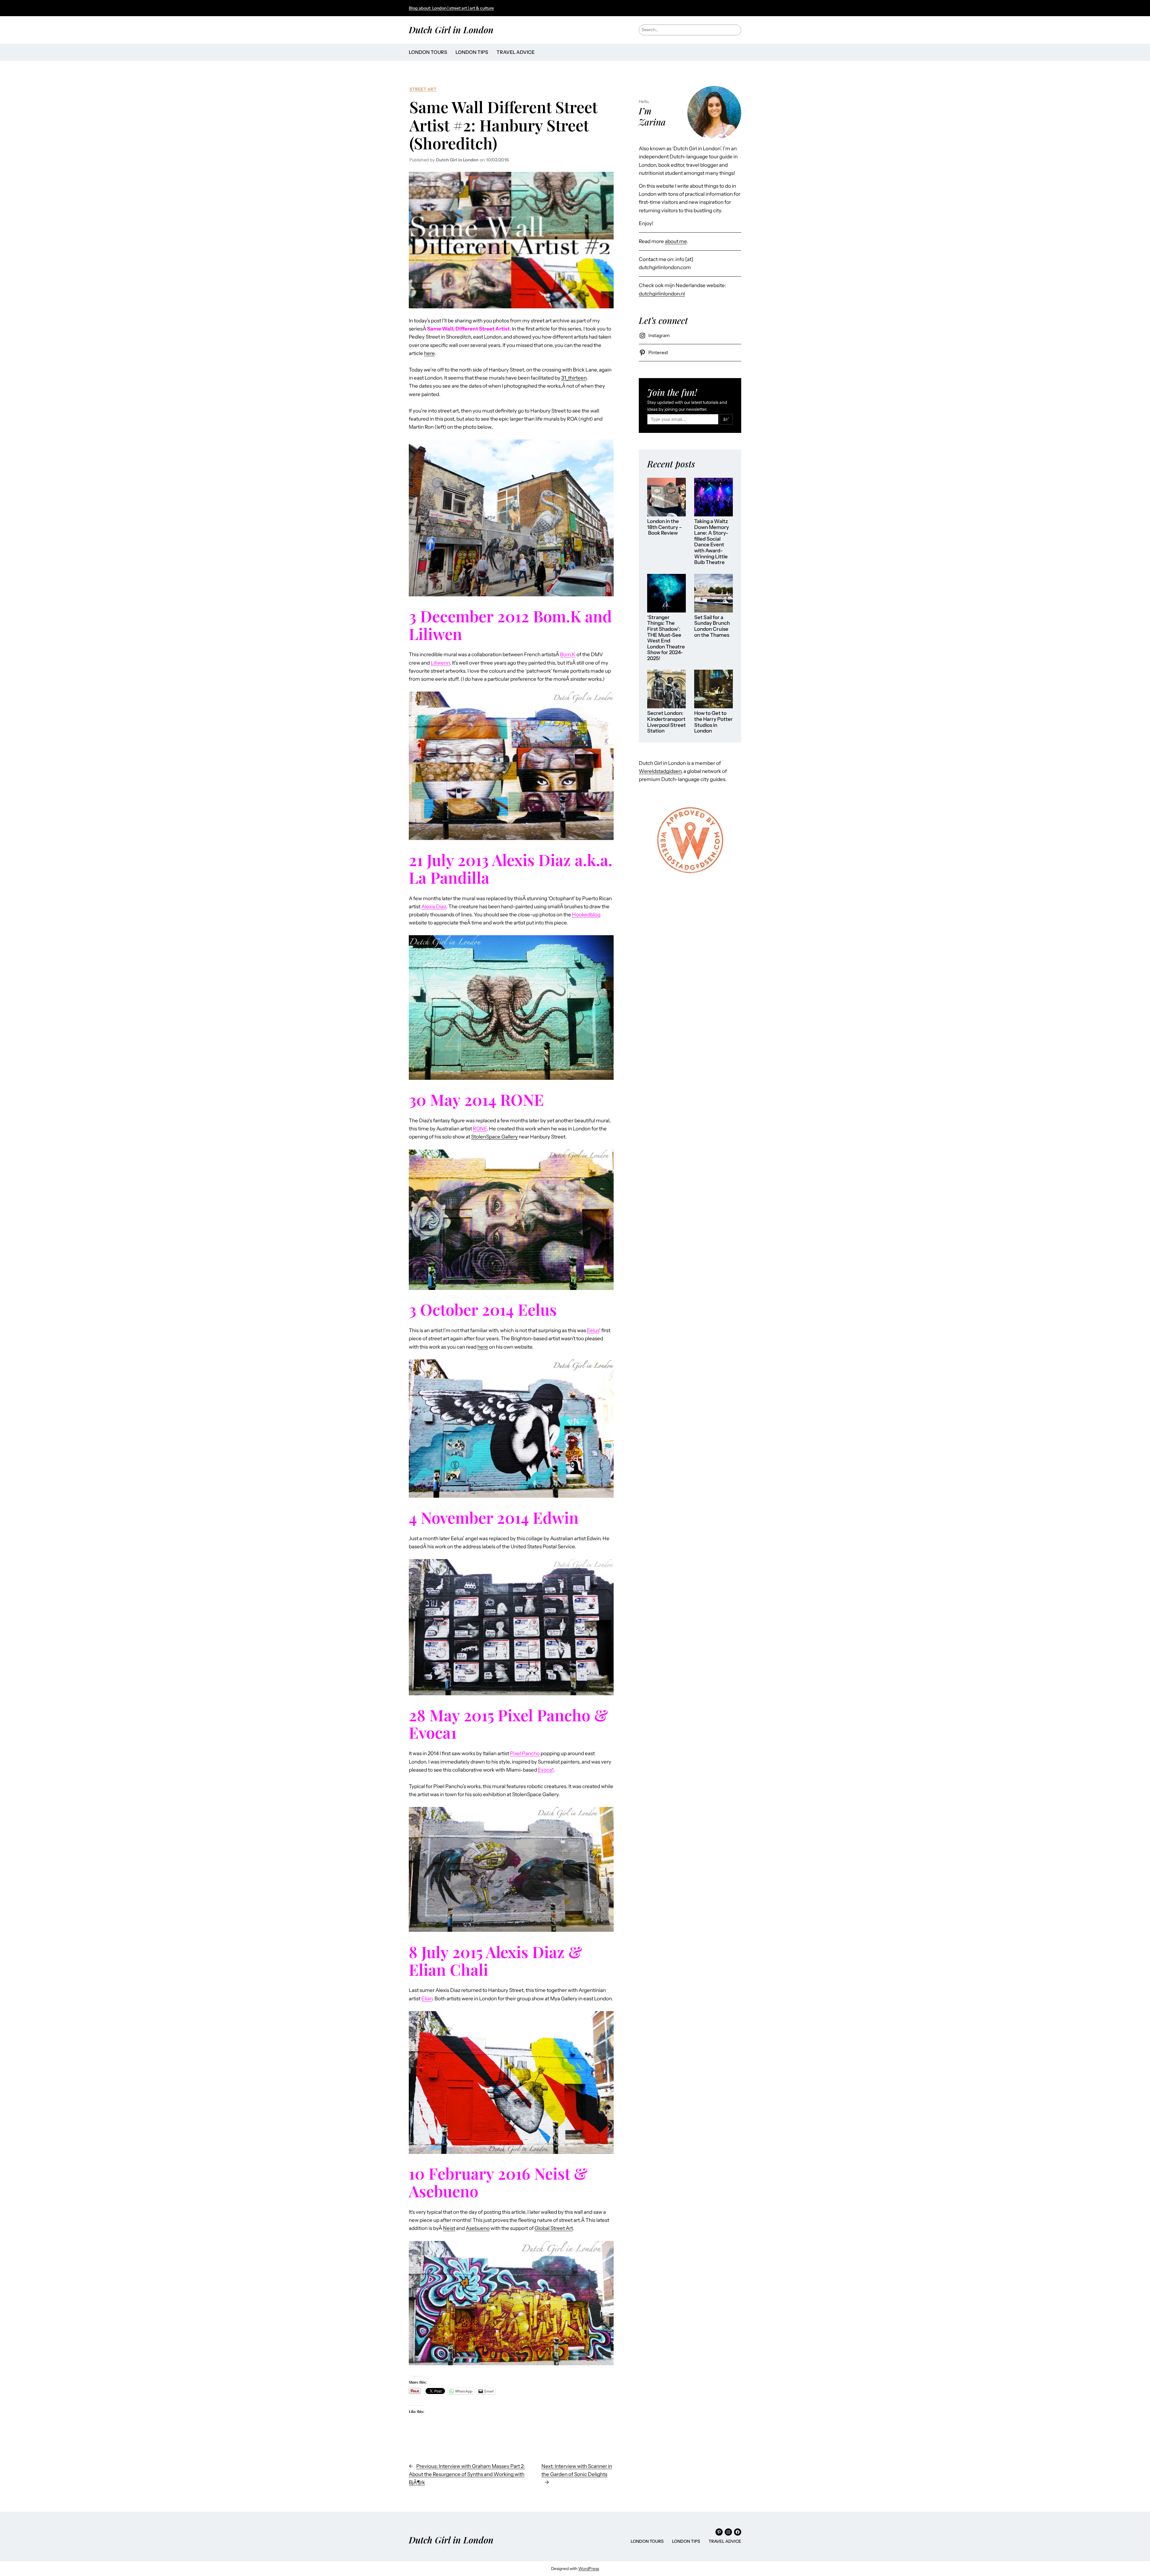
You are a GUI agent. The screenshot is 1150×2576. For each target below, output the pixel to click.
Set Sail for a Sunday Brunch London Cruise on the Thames (712, 626)
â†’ (726, 419)
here (429, 353)
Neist (449, 2228)
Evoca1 (546, 1770)
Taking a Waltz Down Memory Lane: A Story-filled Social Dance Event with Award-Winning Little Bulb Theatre (712, 542)
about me (676, 241)
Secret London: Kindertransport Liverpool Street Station (666, 722)
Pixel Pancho (525, 1753)
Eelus (593, 1330)
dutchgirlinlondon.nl (662, 294)
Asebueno (478, 2228)
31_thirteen (574, 378)
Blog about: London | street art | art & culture (451, 8)
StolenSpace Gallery (494, 1137)
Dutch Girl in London (451, 29)
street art (423, 89)
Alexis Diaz (434, 906)
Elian (427, 1999)
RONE (480, 1129)
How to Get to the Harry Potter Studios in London (714, 722)
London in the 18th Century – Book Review (665, 527)
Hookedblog (586, 915)
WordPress (589, 2569)
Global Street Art (554, 2228)
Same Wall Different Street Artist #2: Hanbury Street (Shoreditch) (503, 125)
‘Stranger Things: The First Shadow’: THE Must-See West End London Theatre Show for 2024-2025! (666, 638)
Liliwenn (440, 663)
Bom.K (568, 654)
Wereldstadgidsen (660, 771)
